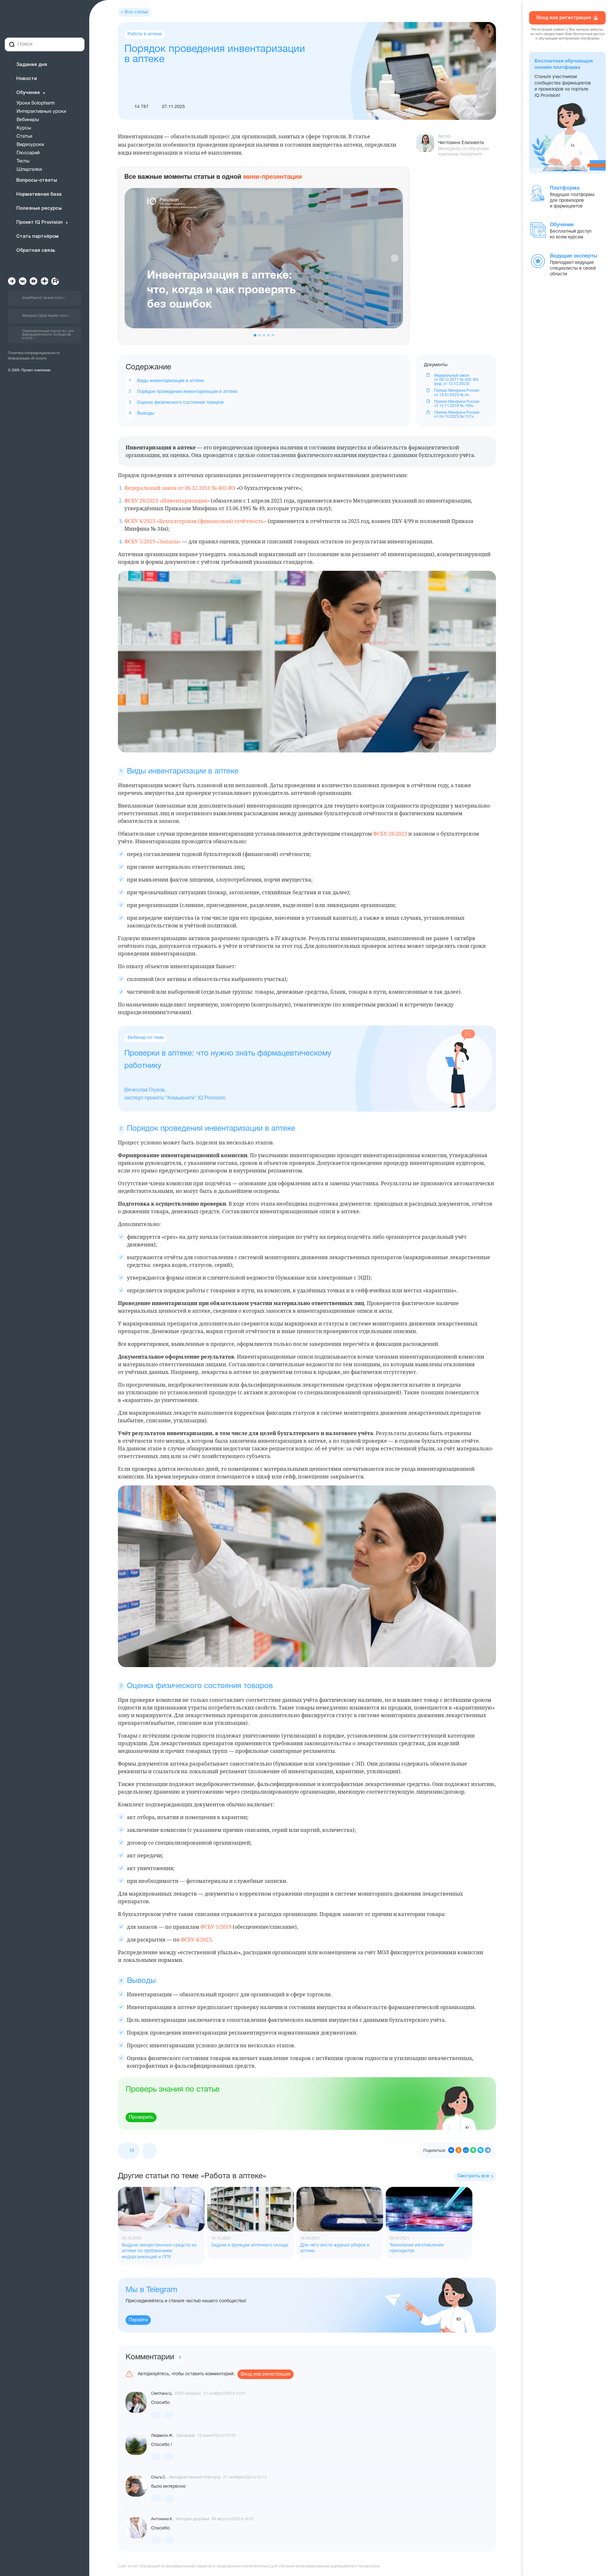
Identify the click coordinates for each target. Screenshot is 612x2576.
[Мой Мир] (466, 2151)
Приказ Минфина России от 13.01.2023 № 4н (457, 393)
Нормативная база (39, 194)
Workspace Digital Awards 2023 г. (46, 316)
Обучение (28, 93)
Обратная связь (36, 250)
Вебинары (28, 120)
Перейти (138, 2320)
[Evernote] (473, 2151)
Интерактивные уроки (41, 112)
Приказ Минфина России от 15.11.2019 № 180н (457, 404)
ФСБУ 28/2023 (390, 834)
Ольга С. (159, 2477)
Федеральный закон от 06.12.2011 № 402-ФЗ (180, 488)
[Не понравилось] (149, 2151)
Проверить (141, 2117)
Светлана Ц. (162, 2394)
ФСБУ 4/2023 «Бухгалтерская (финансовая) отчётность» (195, 521)
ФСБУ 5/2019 (216, 1927)
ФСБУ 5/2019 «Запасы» (153, 541)
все (473, 2176)
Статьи (24, 136)
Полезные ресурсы (39, 208)
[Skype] (481, 2151)
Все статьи (136, 12)
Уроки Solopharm (36, 103)
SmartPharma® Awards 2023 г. (44, 298)
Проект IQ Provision (40, 222)
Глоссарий (28, 153)
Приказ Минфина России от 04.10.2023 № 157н (457, 415)
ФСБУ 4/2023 (196, 1940)
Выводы (146, 414)
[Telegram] (488, 2151)
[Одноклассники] (459, 2151)
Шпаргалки (29, 170)
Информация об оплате (27, 359)
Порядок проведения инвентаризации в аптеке (187, 392)
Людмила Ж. (162, 2436)
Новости (27, 79)
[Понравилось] (156, 2415)
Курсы (24, 128)
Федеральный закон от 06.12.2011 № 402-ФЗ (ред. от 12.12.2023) (456, 380)
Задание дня (32, 65)
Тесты (23, 161)
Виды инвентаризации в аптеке (171, 381)
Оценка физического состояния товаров (180, 403)
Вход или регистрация (266, 2374)
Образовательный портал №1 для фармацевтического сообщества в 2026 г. (48, 335)
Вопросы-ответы (37, 180)
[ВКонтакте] (451, 2151)
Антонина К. (162, 2519)
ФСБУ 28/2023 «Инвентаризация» (167, 501)
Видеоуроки (30, 145)
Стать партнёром (37, 236)
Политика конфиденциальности (34, 353)
